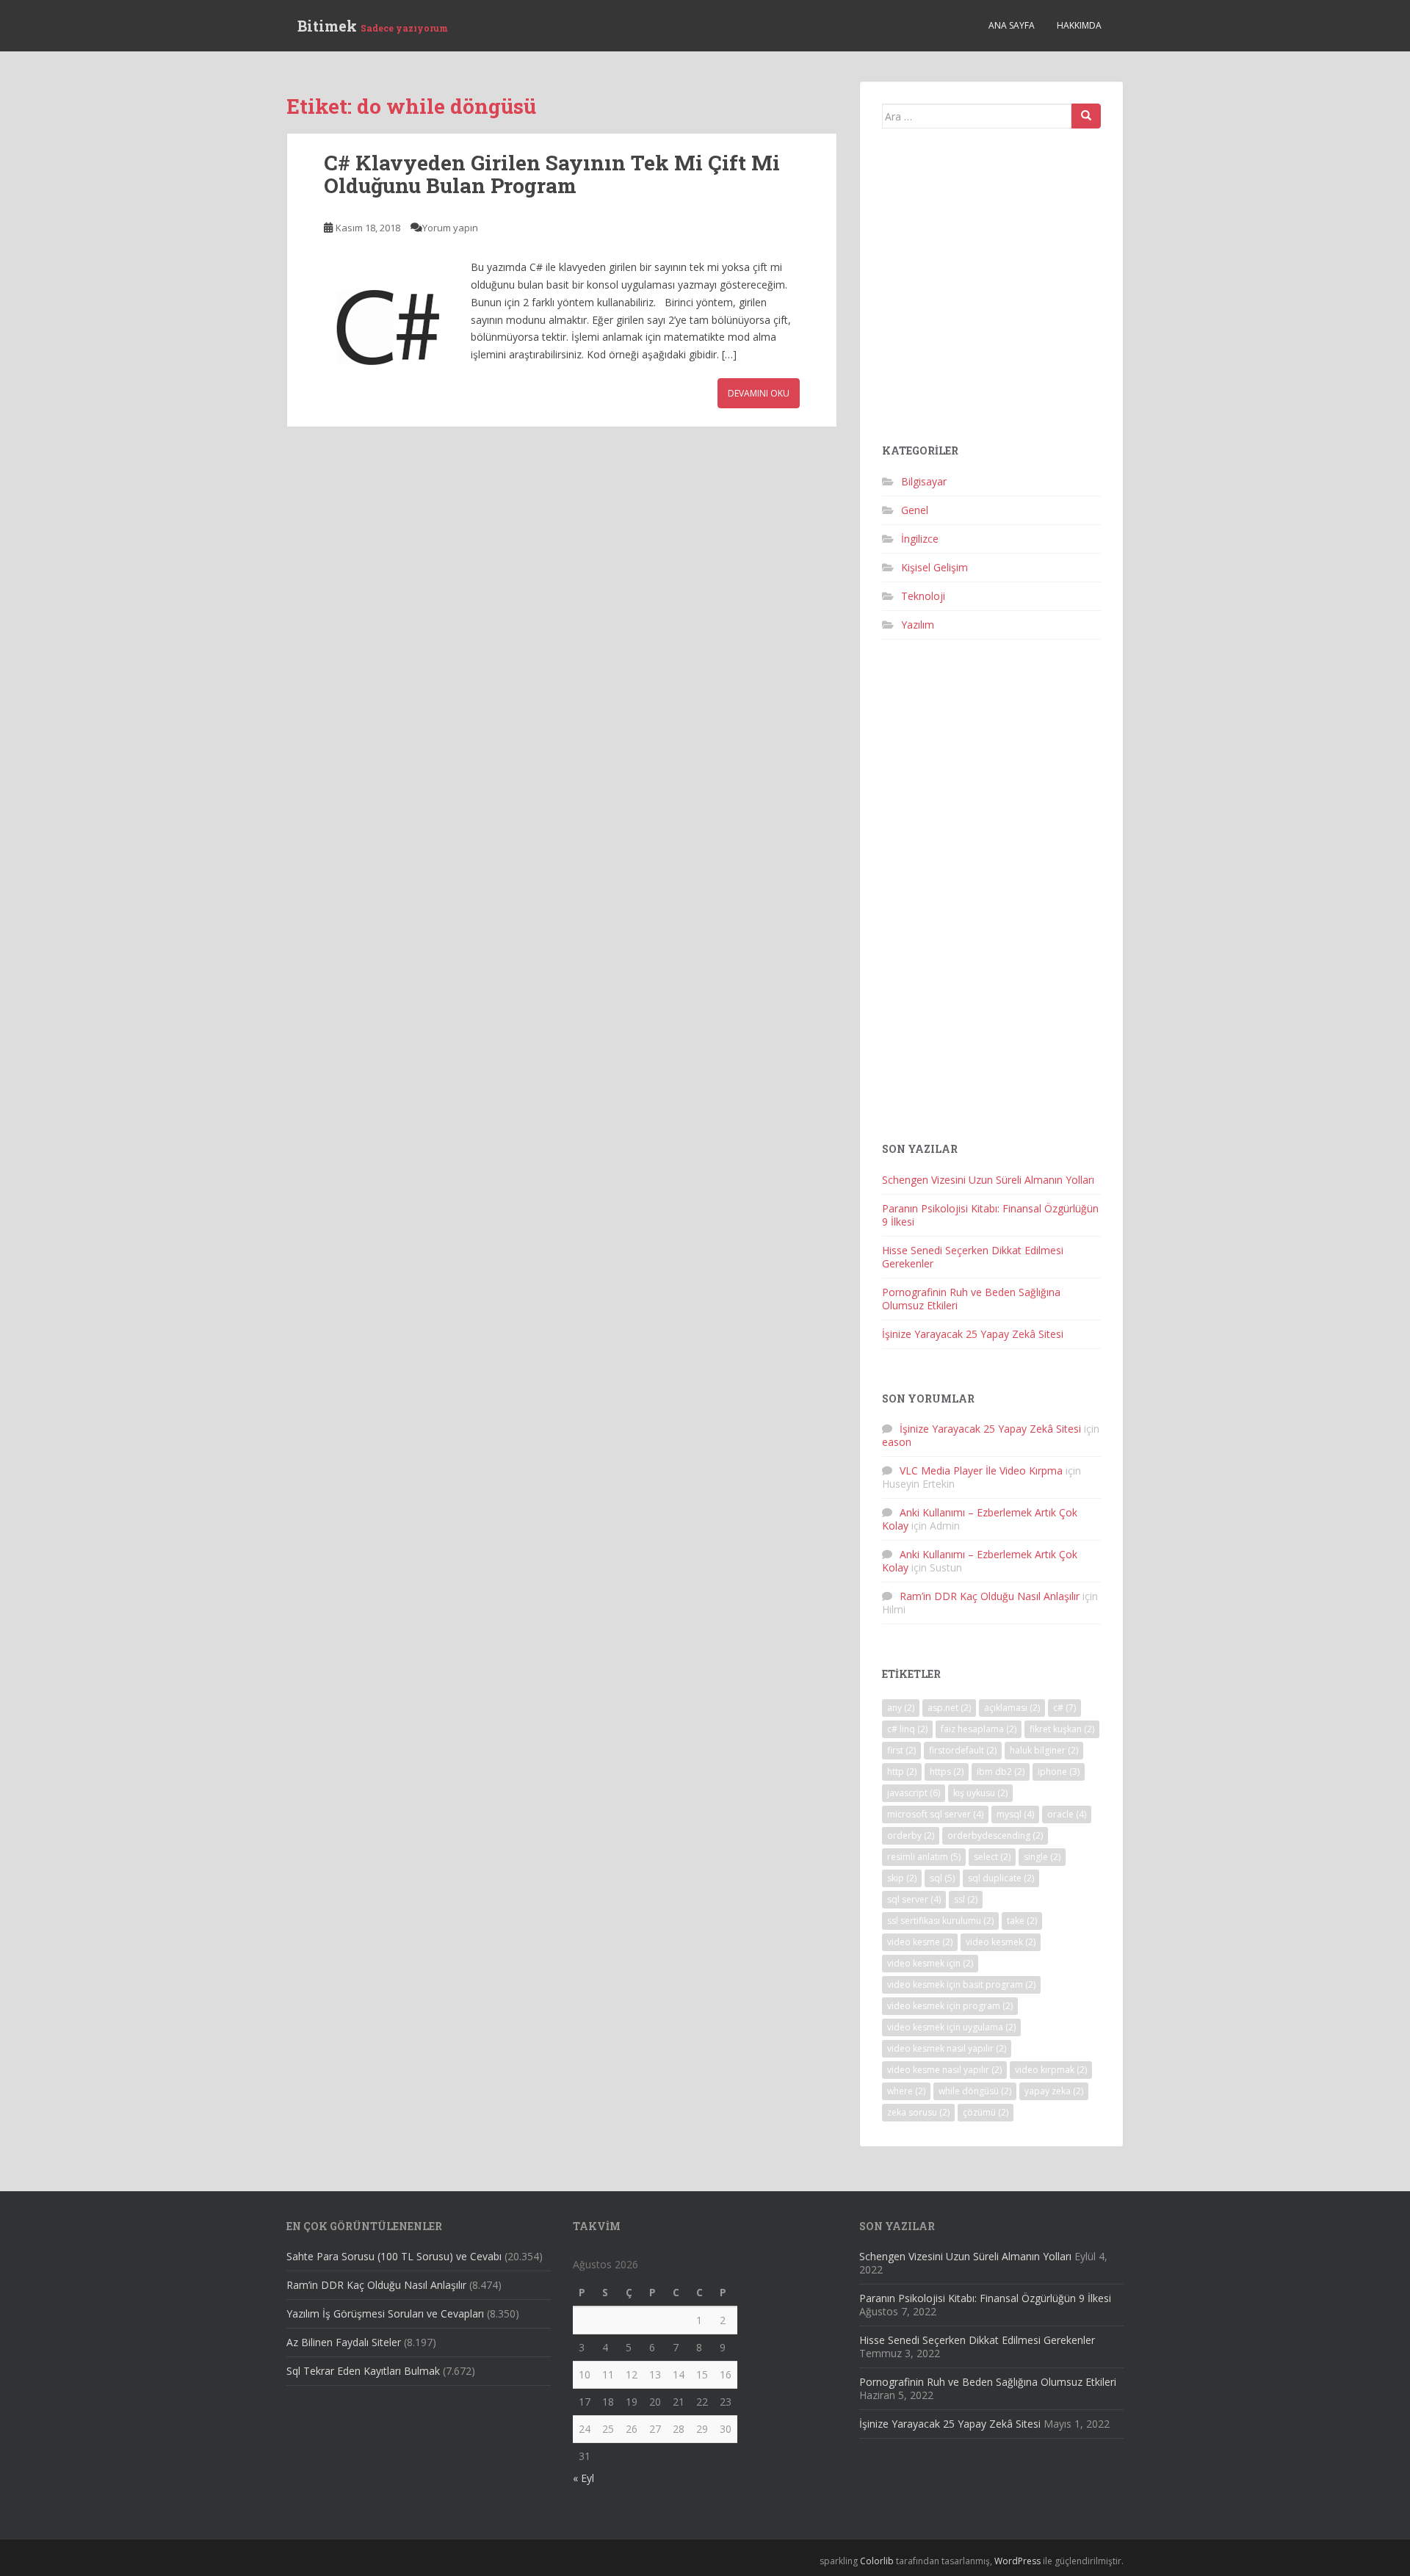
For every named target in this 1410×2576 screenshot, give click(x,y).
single (1042, 1857)
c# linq (907, 1729)
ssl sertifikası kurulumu (940, 1921)
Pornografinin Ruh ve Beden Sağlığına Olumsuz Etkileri (971, 1299)
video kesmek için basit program (961, 1985)
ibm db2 (1001, 1772)
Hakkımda (1079, 25)
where (906, 2091)
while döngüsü (975, 2091)
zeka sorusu (918, 2112)
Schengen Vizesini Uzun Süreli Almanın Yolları (988, 1180)
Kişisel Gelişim (934, 567)
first (901, 1750)
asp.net (949, 1708)
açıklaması (1012, 1708)
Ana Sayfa (1012, 25)
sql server (914, 1899)
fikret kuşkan (1062, 1729)
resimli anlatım (924, 1857)
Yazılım (918, 625)
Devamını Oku (759, 393)
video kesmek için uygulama (951, 2027)
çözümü (986, 2112)
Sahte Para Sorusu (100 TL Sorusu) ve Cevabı (394, 2256)
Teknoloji (923, 596)
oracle (1067, 1814)
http (902, 1772)
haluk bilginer (1044, 1750)
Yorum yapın (450, 228)
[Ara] (1086, 116)
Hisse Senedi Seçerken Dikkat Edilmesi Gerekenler (973, 1257)
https (947, 1772)
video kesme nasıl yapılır (944, 2070)
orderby (911, 1835)
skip (902, 1878)
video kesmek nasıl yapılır (947, 2048)
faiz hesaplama (979, 1729)
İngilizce (920, 539)
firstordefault (963, 1750)
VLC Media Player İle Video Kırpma (981, 1470)
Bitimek (373, 26)
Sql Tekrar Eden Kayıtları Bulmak (363, 2371)
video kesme (920, 1942)
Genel (915, 510)
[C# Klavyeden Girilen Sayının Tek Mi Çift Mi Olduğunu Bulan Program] (390, 325)
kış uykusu (980, 1793)
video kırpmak (1051, 2070)
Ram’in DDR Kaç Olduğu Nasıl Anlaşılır (990, 1596)
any (901, 1708)
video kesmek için (930, 1963)
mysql (1015, 1814)
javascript (914, 1793)
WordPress (1017, 2561)
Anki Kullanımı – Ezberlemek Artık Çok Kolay (980, 1519)
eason (897, 1442)
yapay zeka (1054, 2091)
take (1022, 1921)
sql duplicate (1001, 1878)
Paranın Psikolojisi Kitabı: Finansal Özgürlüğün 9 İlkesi (990, 1215)
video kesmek (1001, 1942)
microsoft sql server (935, 1814)
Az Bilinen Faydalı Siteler (344, 2342)
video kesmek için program (950, 2006)
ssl (966, 1899)
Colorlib (877, 2561)
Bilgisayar (924, 481)
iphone (1059, 1772)
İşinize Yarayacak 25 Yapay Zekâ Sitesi (973, 1334)
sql (942, 1878)
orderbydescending (995, 1835)
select (992, 1857)
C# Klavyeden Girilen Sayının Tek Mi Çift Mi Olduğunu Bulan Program (552, 174)
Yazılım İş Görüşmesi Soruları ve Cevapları (385, 2313)
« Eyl (583, 2478)
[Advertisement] (991, 292)
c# (1064, 1708)
